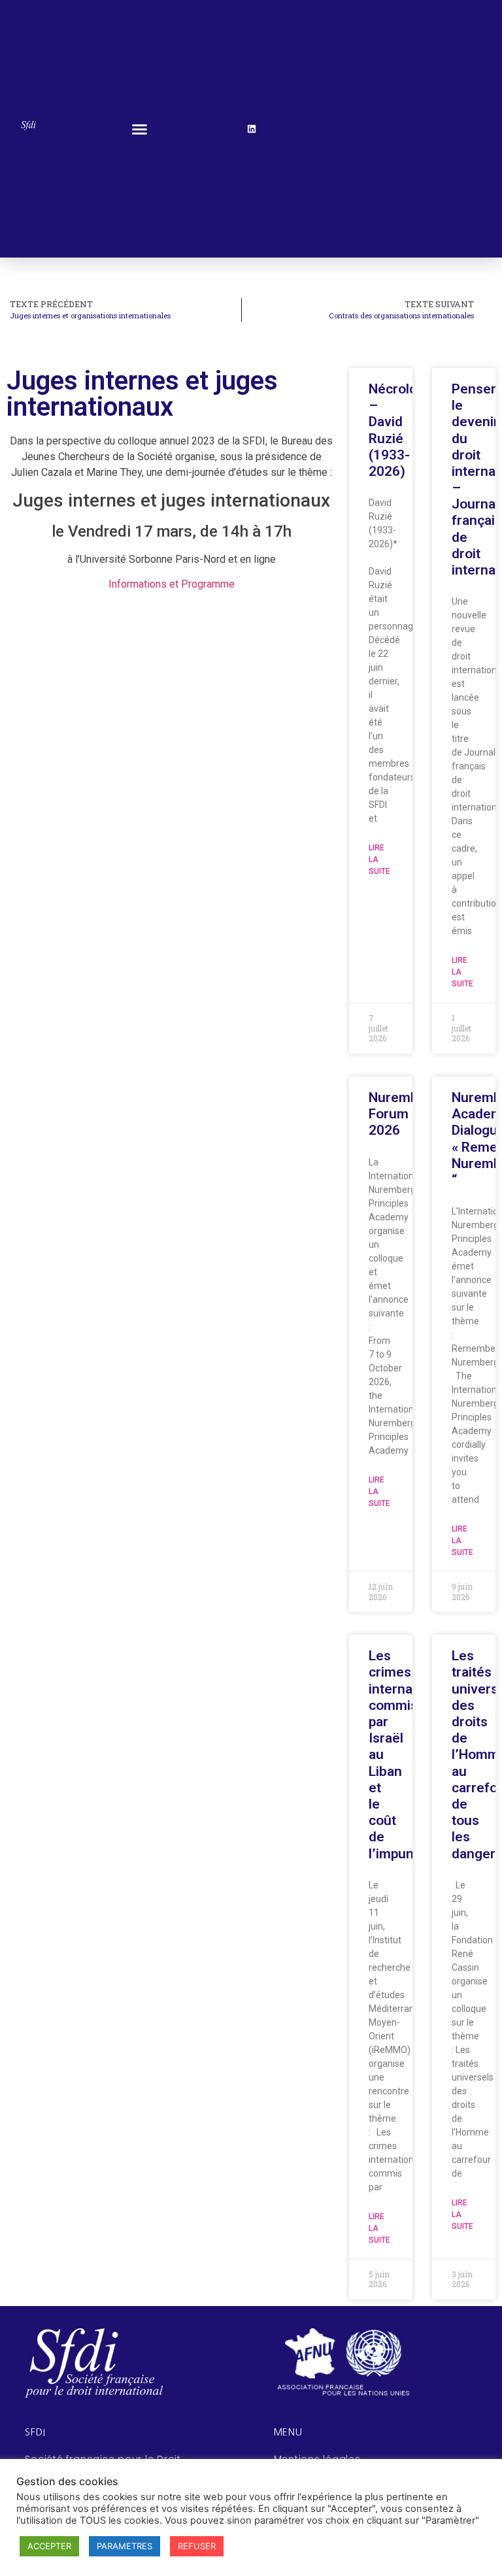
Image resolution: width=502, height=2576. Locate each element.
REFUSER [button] (197, 2546)
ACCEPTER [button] (49, 2546)
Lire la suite (379, 860)
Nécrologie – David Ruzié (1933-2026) (402, 430)
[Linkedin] (252, 129)
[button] (140, 129)
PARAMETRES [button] (125, 2546)
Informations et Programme (172, 584)
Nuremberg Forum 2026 (404, 1114)
